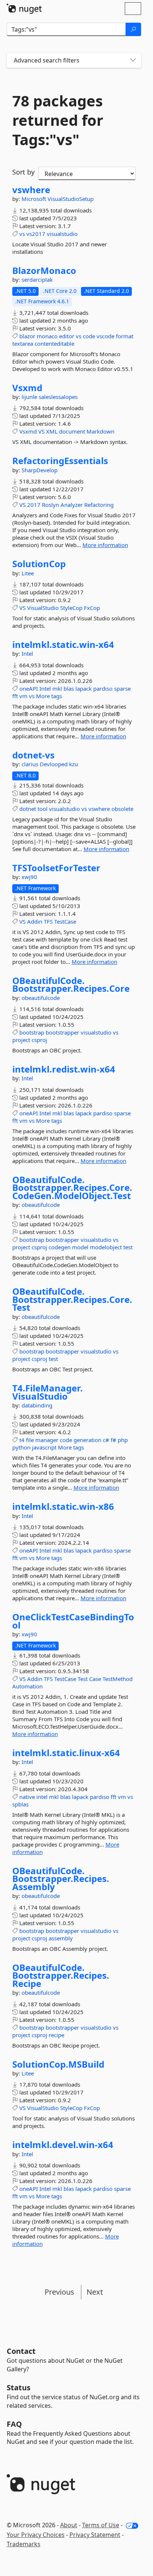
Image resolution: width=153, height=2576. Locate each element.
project (21, 1040)
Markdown (100, 431)
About (69, 2525)
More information (105, 545)
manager (47, 1440)
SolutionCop (39, 564)
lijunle (30, 397)
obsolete (122, 809)
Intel (27, 653)
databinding (37, 1405)
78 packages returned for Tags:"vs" (58, 120)
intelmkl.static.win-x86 (63, 1506)
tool (43, 809)
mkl (57, 688)
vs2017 (36, 234)
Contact (21, 2351)
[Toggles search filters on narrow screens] (133, 60)
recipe (56, 2035)
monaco (47, 336)
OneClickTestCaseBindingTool (73, 1621)
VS (41, 431)
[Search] (133, 29)
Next (95, 2292)
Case (95, 1679)
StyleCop (71, 608)
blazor (27, 336)
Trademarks (24, 2544)
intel (42, 1797)
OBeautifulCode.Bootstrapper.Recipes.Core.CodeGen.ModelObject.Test (72, 1188)
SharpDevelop (40, 470)
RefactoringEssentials (60, 461)
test (128, 1247)
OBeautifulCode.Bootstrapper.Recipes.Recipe (61, 1976)
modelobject (106, 1247)
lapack (84, 688)
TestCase (65, 921)
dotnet (28, 809)
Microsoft (35, 199)
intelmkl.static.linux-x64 (66, 1753)
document (72, 431)
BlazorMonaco (44, 271)
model (80, 1247)
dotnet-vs (33, 755)
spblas (20, 1804)
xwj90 (29, 877)
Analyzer (72, 505)
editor (67, 336)
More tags (49, 696)
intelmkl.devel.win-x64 (63, 2145)
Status (19, 2388)
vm (23, 696)
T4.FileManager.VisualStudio (48, 1392)
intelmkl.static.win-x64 (63, 645)
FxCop (92, 608)
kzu (74, 764)
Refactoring (99, 505)
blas (69, 688)
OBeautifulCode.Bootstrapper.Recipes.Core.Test (72, 1299)
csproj (39, 1040)
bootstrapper (62, 1032)
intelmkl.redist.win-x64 (64, 1069)
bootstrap (32, 1032)
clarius (31, 764)
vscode (105, 336)
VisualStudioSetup (71, 199)
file (30, 1440)
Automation (27, 1686)
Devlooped (54, 764)
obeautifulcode (41, 998)
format (125, 336)
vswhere (31, 190)
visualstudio (62, 234)
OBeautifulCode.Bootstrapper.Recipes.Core (71, 985)
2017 (34, 505)
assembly (61, 1938)
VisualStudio (43, 608)
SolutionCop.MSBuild (58, 2064)
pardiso (103, 688)
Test (83, 1679)
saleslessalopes (58, 397)
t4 (22, 1440)
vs (22, 234)
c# (106, 1440)
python (21, 1447)
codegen (60, 1247)
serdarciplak (37, 279)
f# (113, 1440)
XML (52, 431)
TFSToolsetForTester (56, 868)
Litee (28, 573)
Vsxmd (27, 388)
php (123, 1440)
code (89, 336)
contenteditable (54, 343)
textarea (23, 343)
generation (87, 1440)
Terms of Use (101, 2525)
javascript (44, 1447)
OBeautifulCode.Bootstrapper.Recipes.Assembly (61, 1879)
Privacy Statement (95, 2535)
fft (15, 696)
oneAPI (29, 688)
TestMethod (118, 1679)
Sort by (23, 172)
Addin (35, 921)
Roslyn (51, 505)
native (27, 1797)
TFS (48, 921)
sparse (122, 688)
